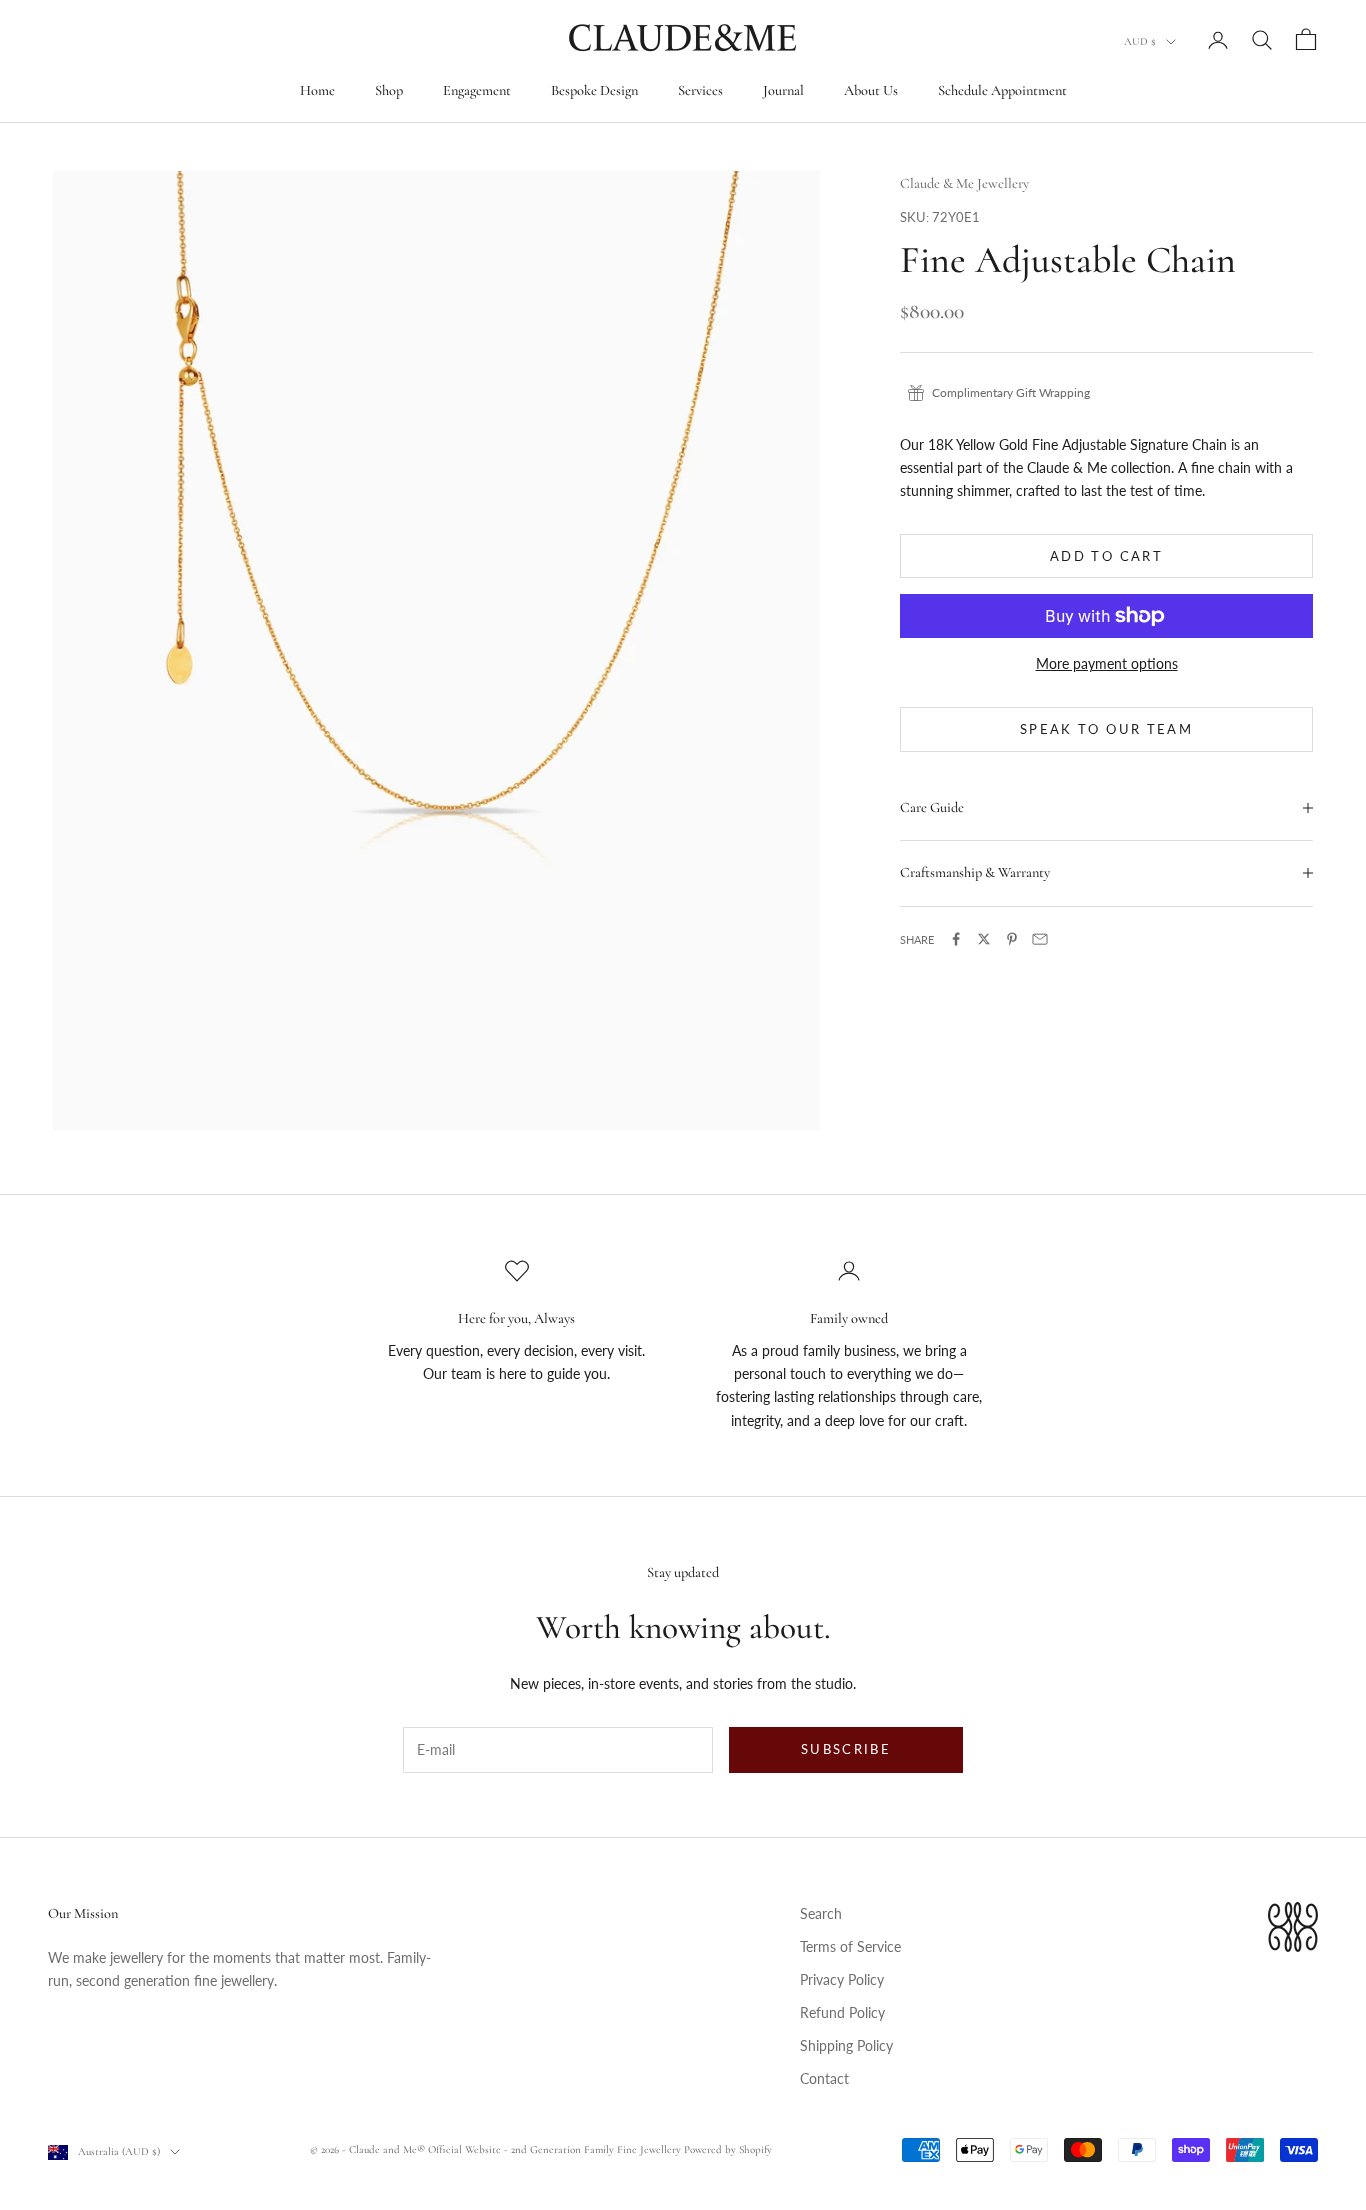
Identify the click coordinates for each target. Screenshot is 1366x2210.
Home (317, 90)
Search (821, 1913)
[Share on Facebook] (956, 939)
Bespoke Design (594, 90)
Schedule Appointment (1002, 90)
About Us (871, 90)
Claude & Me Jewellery (964, 183)
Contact (824, 2078)
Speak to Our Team (1106, 729)
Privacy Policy (842, 1979)
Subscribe (846, 1749)
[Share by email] (1040, 939)
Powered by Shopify (728, 2149)
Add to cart (1106, 555)
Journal (783, 90)
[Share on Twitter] (984, 939)
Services (700, 90)
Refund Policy (842, 2012)
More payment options (1107, 663)
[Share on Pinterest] (1012, 939)
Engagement (477, 90)
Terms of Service (850, 1946)
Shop (389, 90)
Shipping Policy (846, 2045)
